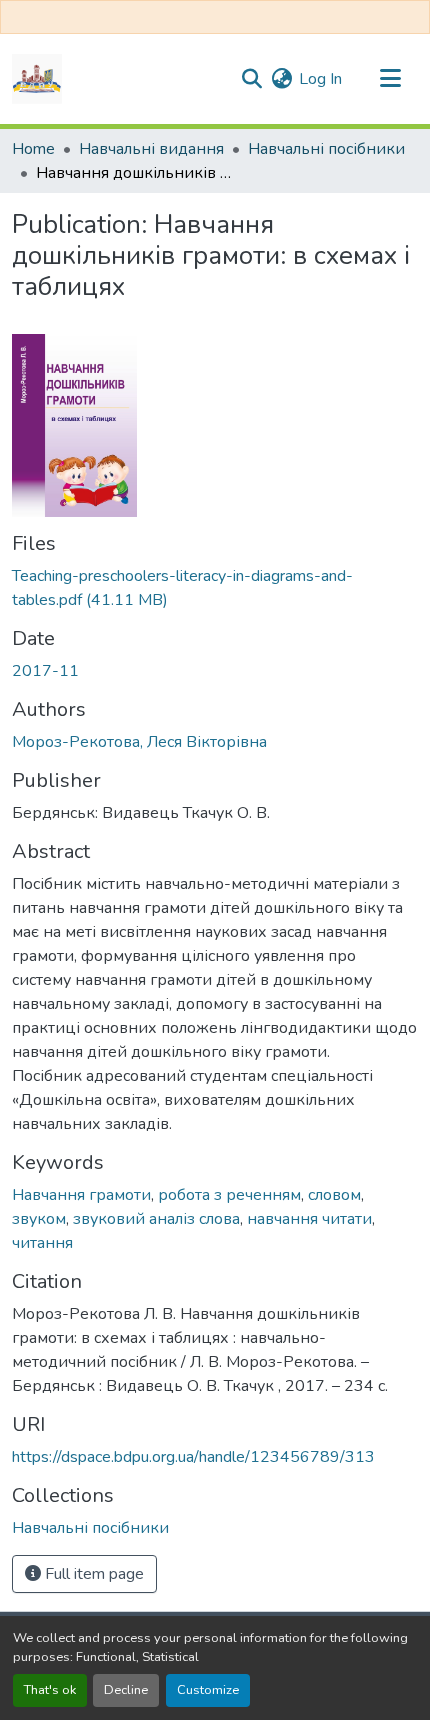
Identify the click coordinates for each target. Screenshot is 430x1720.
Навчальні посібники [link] (326, 149)
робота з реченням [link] (229, 1195)
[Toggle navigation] (390, 79)
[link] (215, 588)
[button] (37, 79)
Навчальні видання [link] (151, 149)
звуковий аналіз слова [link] (156, 1219)
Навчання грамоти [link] (81, 1195)
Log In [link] (320, 79)
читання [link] (42, 1243)
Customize (208, 1690)
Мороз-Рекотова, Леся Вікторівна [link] (139, 742)
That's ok (50, 1690)
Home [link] (33, 149)
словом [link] (334, 1195)
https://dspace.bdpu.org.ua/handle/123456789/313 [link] (193, 1457)
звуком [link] (39, 1219)
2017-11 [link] (45, 671)
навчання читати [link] (309, 1219)
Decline (126, 1690)
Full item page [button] (92, 1574)
